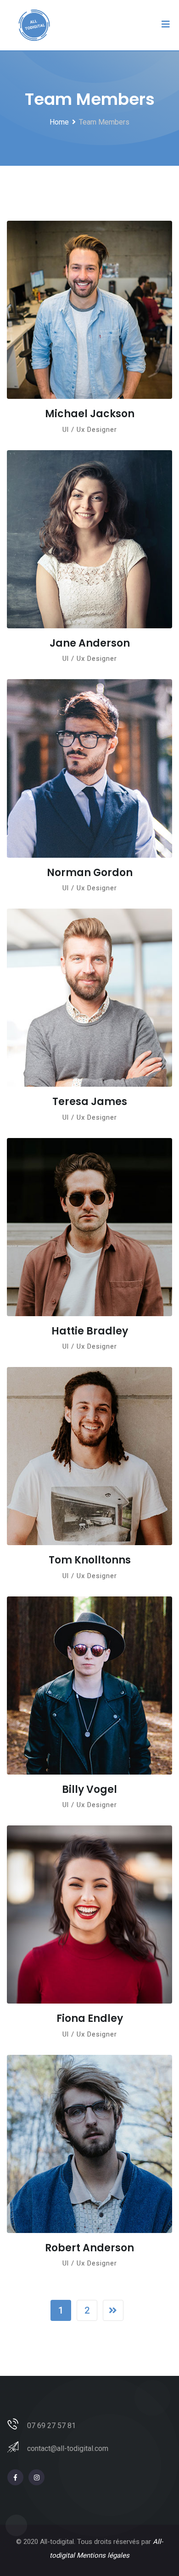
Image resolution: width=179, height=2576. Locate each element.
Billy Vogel (89, 1789)
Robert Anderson (89, 2248)
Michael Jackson (90, 414)
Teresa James (90, 1102)
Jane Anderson (90, 643)
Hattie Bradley (90, 1331)
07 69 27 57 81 (51, 2426)
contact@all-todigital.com (68, 2448)
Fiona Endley (90, 2018)
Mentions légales (103, 2555)
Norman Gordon (90, 873)
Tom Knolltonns (90, 1560)
